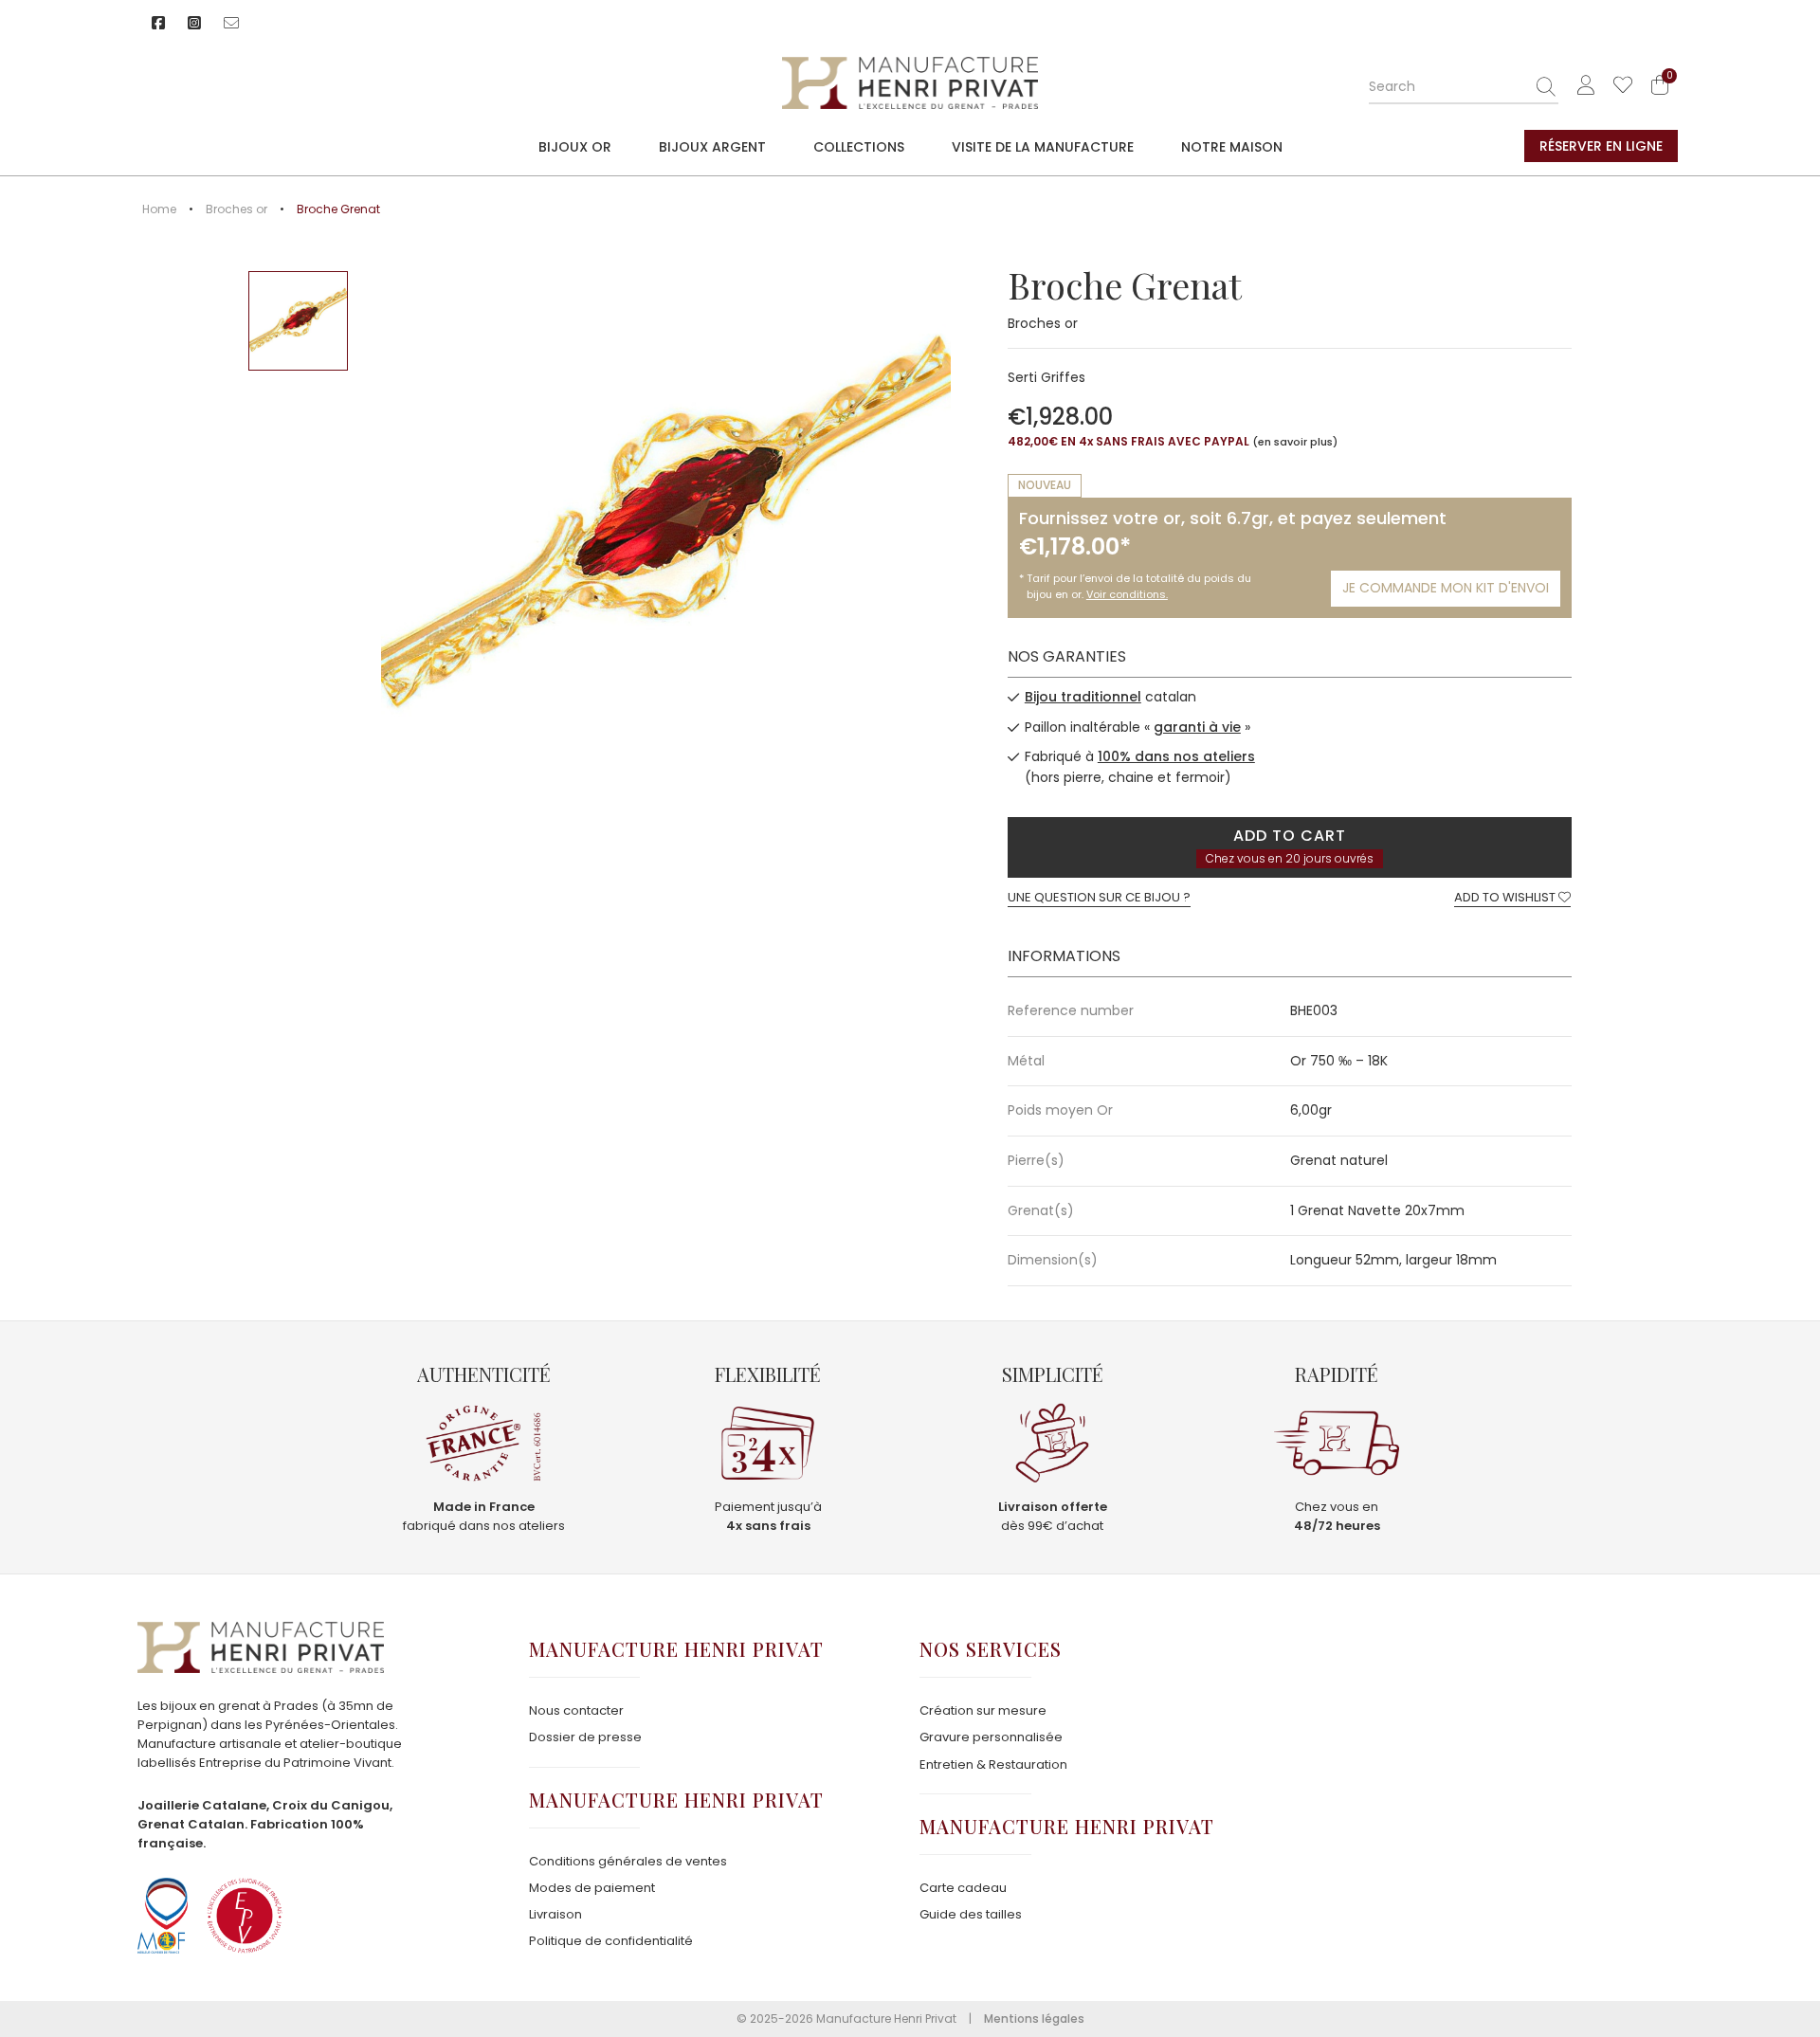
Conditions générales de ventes (628, 1861)
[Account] (1586, 85)
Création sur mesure (983, 1710)
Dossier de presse (585, 1737)
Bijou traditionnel (1083, 697)
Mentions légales (1034, 2019)
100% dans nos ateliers (1176, 756)
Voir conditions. (1127, 594)
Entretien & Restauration (993, 1764)
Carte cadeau (963, 1888)
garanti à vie (1197, 727)
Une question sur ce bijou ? (1099, 897)
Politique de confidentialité (611, 1941)
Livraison (555, 1914)
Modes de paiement (592, 1888)
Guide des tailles (971, 1914)
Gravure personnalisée (991, 1737)
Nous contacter (576, 1710)
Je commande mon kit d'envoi (1446, 588)
